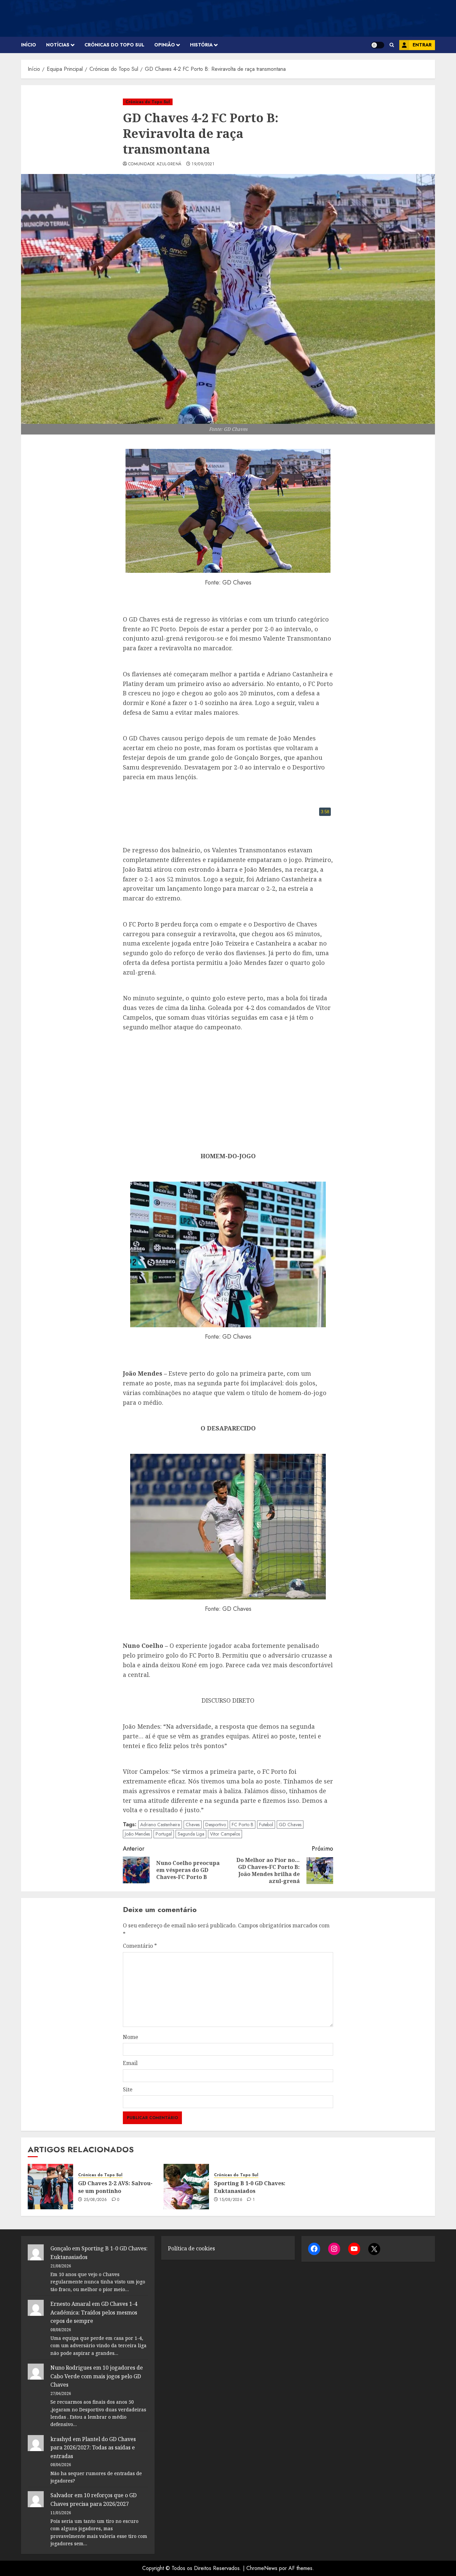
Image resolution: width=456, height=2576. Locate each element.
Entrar (422, 45)
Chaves (193, 1825)
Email (130, 2063)
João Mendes (137, 1834)
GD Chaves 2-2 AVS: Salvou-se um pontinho (115, 2187)
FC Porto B (243, 1825)
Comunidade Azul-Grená (155, 164)
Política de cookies (191, 2248)
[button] (392, 45)
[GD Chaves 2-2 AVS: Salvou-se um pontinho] (50, 2187)
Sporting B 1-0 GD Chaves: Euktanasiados (250, 2187)
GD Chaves (290, 1825)
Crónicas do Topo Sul (114, 45)
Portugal (164, 1834)
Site (128, 2089)
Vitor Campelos (225, 1834)
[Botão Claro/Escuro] (378, 45)
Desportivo (216, 1825)
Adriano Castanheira (160, 1825)
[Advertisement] (228, 1091)
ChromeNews (262, 2568)
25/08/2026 (95, 2200)
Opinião (165, 45)
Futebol (266, 1825)
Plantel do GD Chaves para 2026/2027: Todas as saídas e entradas (93, 2448)
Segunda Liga (191, 1834)
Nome (131, 2037)
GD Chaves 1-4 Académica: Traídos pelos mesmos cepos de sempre (94, 2312)
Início (29, 45)
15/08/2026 (231, 2200)
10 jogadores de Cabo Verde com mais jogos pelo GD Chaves (97, 2376)
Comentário (140, 1946)
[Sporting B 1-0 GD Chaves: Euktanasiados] (186, 2187)
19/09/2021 (203, 164)
